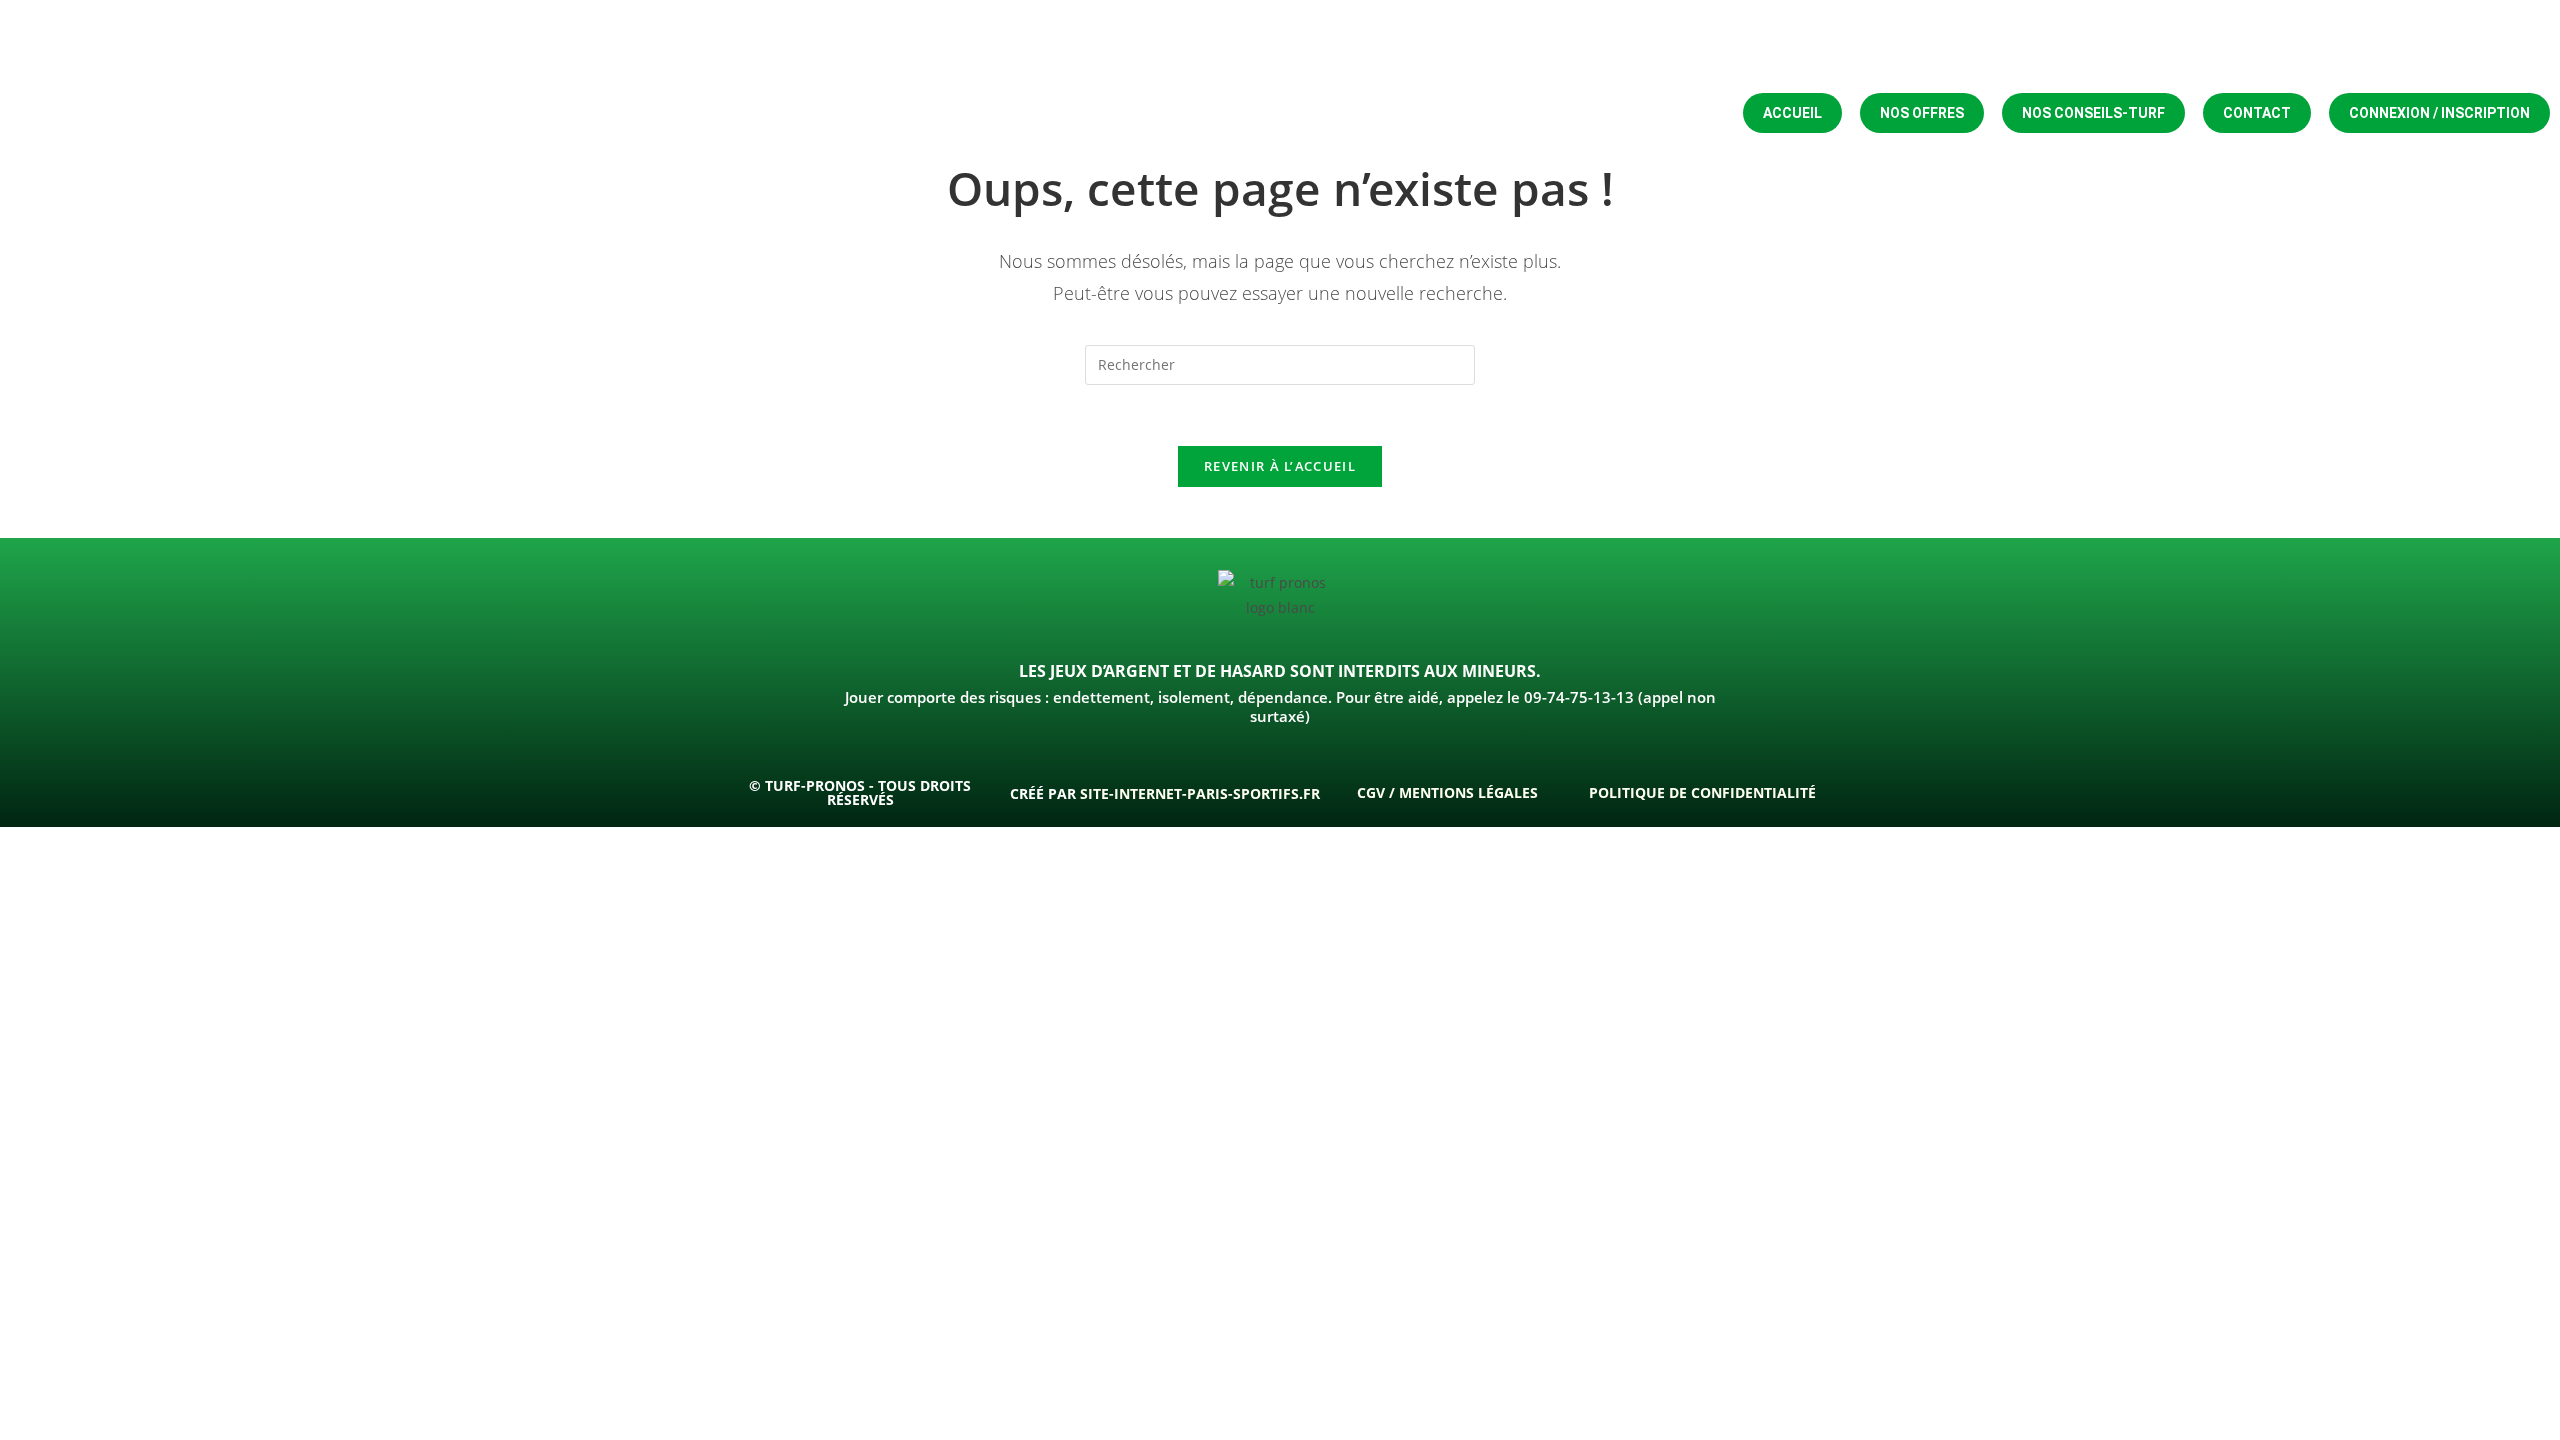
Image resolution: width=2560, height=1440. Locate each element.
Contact (2257, 113)
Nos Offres (1922, 113)
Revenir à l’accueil (1280, 466)
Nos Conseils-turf (2093, 113)
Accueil (1792, 113)
